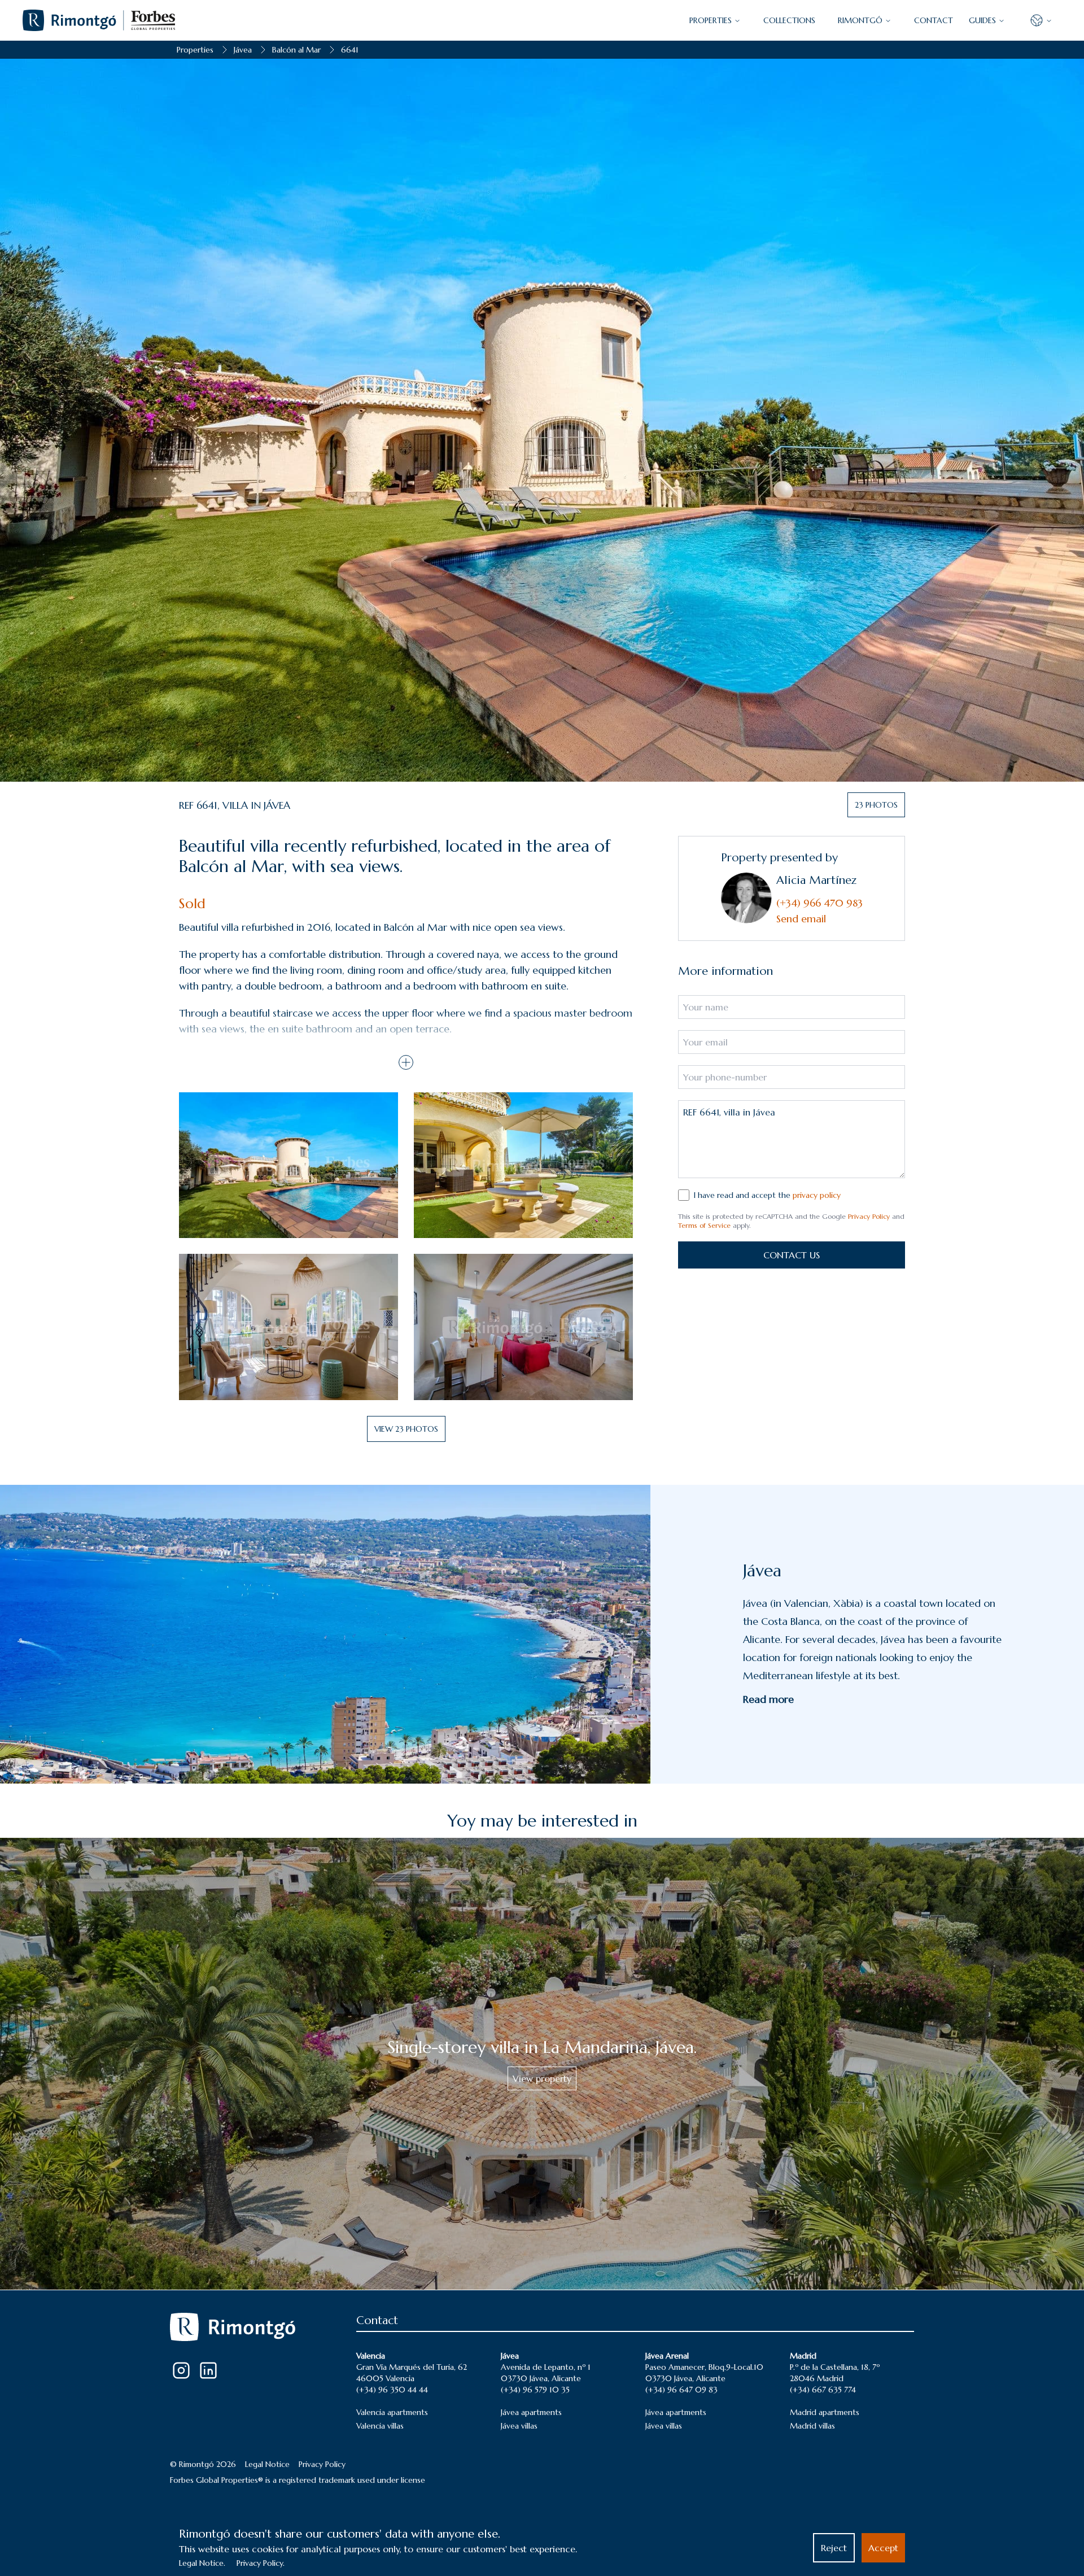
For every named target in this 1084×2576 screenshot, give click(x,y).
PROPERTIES (711, 20)
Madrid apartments (825, 2412)
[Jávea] (325, 1634)
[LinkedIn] (208, 2370)
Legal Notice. (202, 2563)
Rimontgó (860, 20)
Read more (768, 1699)
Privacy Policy (869, 1216)
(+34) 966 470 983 (819, 903)
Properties (195, 50)
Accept (883, 2548)
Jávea (243, 50)
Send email (801, 919)
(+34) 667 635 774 (823, 2390)
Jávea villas (519, 2426)
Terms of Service (704, 1225)
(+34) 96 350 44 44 (392, 2390)
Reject (834, 2548)
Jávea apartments (531, 2412)
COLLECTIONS (789, 20)
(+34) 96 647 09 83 (681, 2390)
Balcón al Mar (296, 50)
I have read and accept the (767, 1195)
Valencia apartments (392, 2412)
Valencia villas (380, 2426)
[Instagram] (181, 2370)
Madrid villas (812, 2426)
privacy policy (817, 1195)
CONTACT (934, 20)
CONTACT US (792, 1255)
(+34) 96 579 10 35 (535, 2390)
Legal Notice (267, 2464)
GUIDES (982, 20)
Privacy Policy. (261, 2563)
